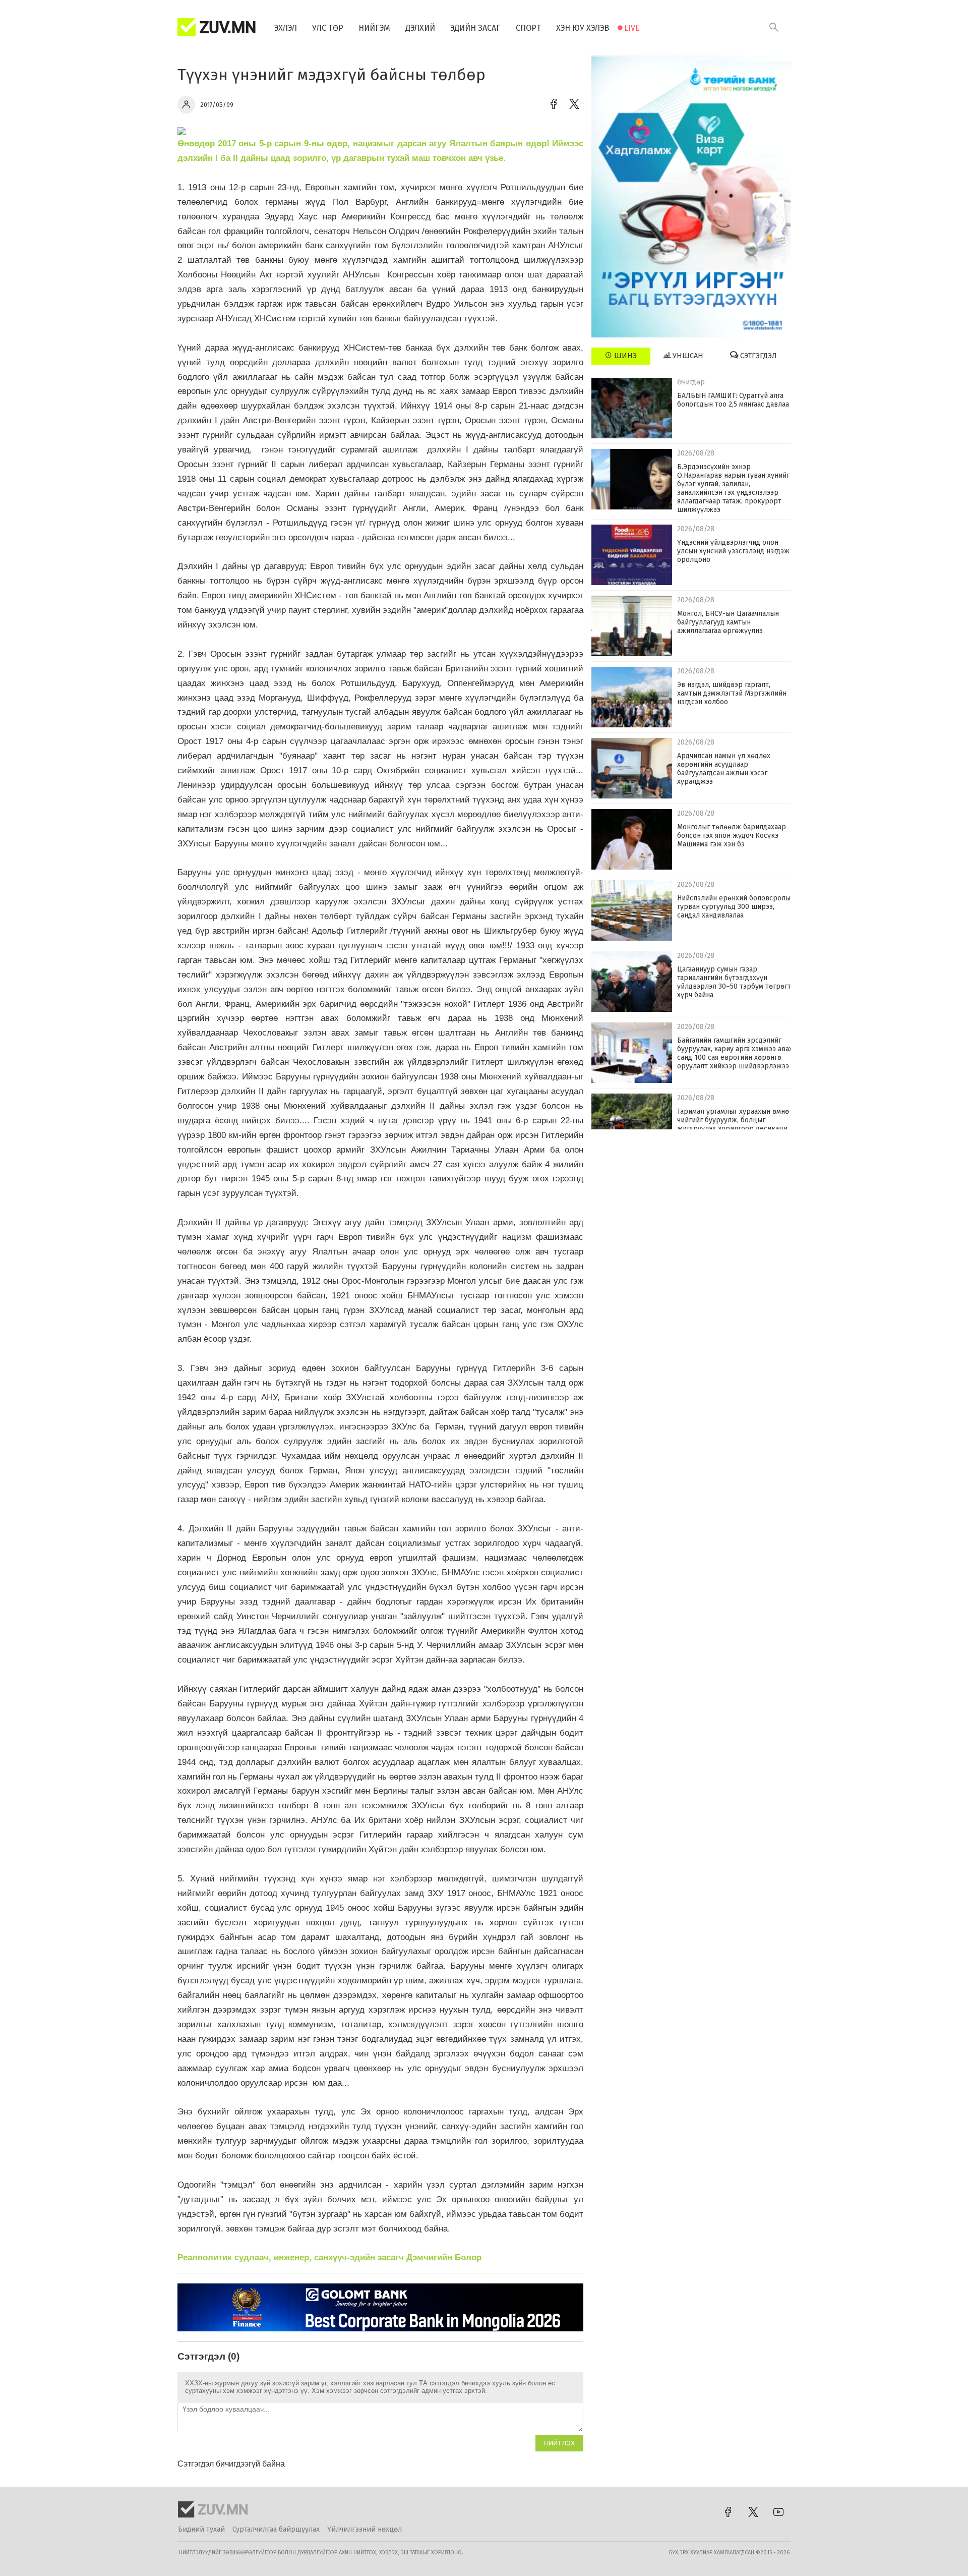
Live (632, 28)
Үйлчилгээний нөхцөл (365, 2529)
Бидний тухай (201, 2529)
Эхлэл (286, 28)
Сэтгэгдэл (758, 356)
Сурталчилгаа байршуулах (276, 2529)
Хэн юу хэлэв (583, 28)
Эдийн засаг (475, 28)
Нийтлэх (559, 2443)
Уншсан (687, 356)
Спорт (528, 28)
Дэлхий (420, 28)
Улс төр (328, 28)
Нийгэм (374, 28)
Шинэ (624, 356)
